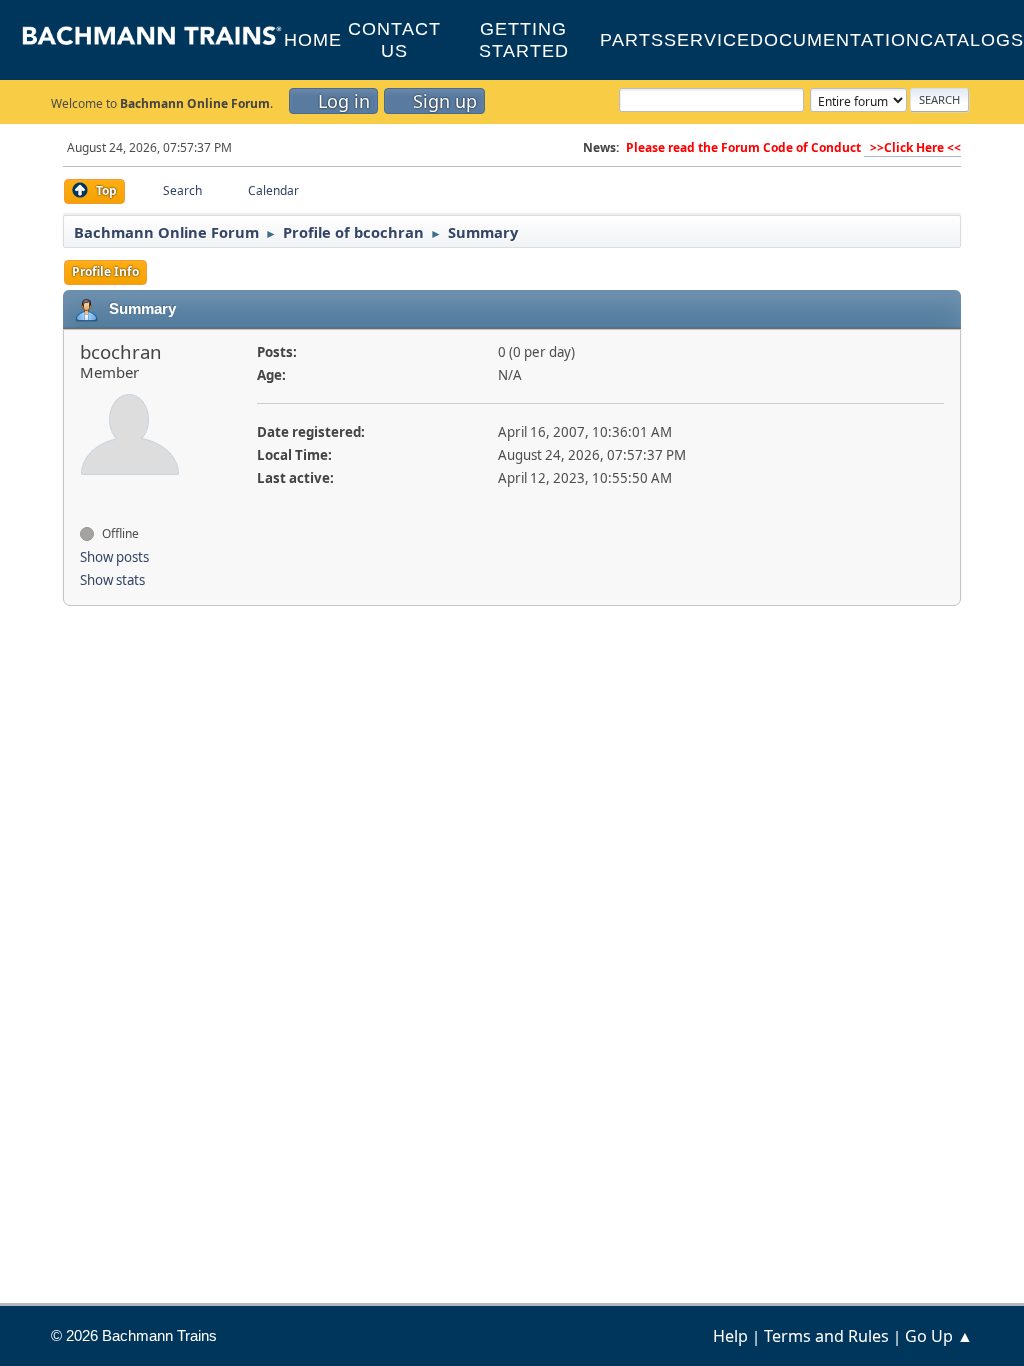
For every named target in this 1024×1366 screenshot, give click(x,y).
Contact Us (394, 40)
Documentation (835, 40)
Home (313, 40)
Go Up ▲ (939, 1336)
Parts (632, 40)
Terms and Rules (826, 1336)
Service (707, 40)
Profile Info (105, 271)
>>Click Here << (912, 147)
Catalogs (972, 40)
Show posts (114, 557)
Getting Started (524, 40)
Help (730, 1336)
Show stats (112, 580)
